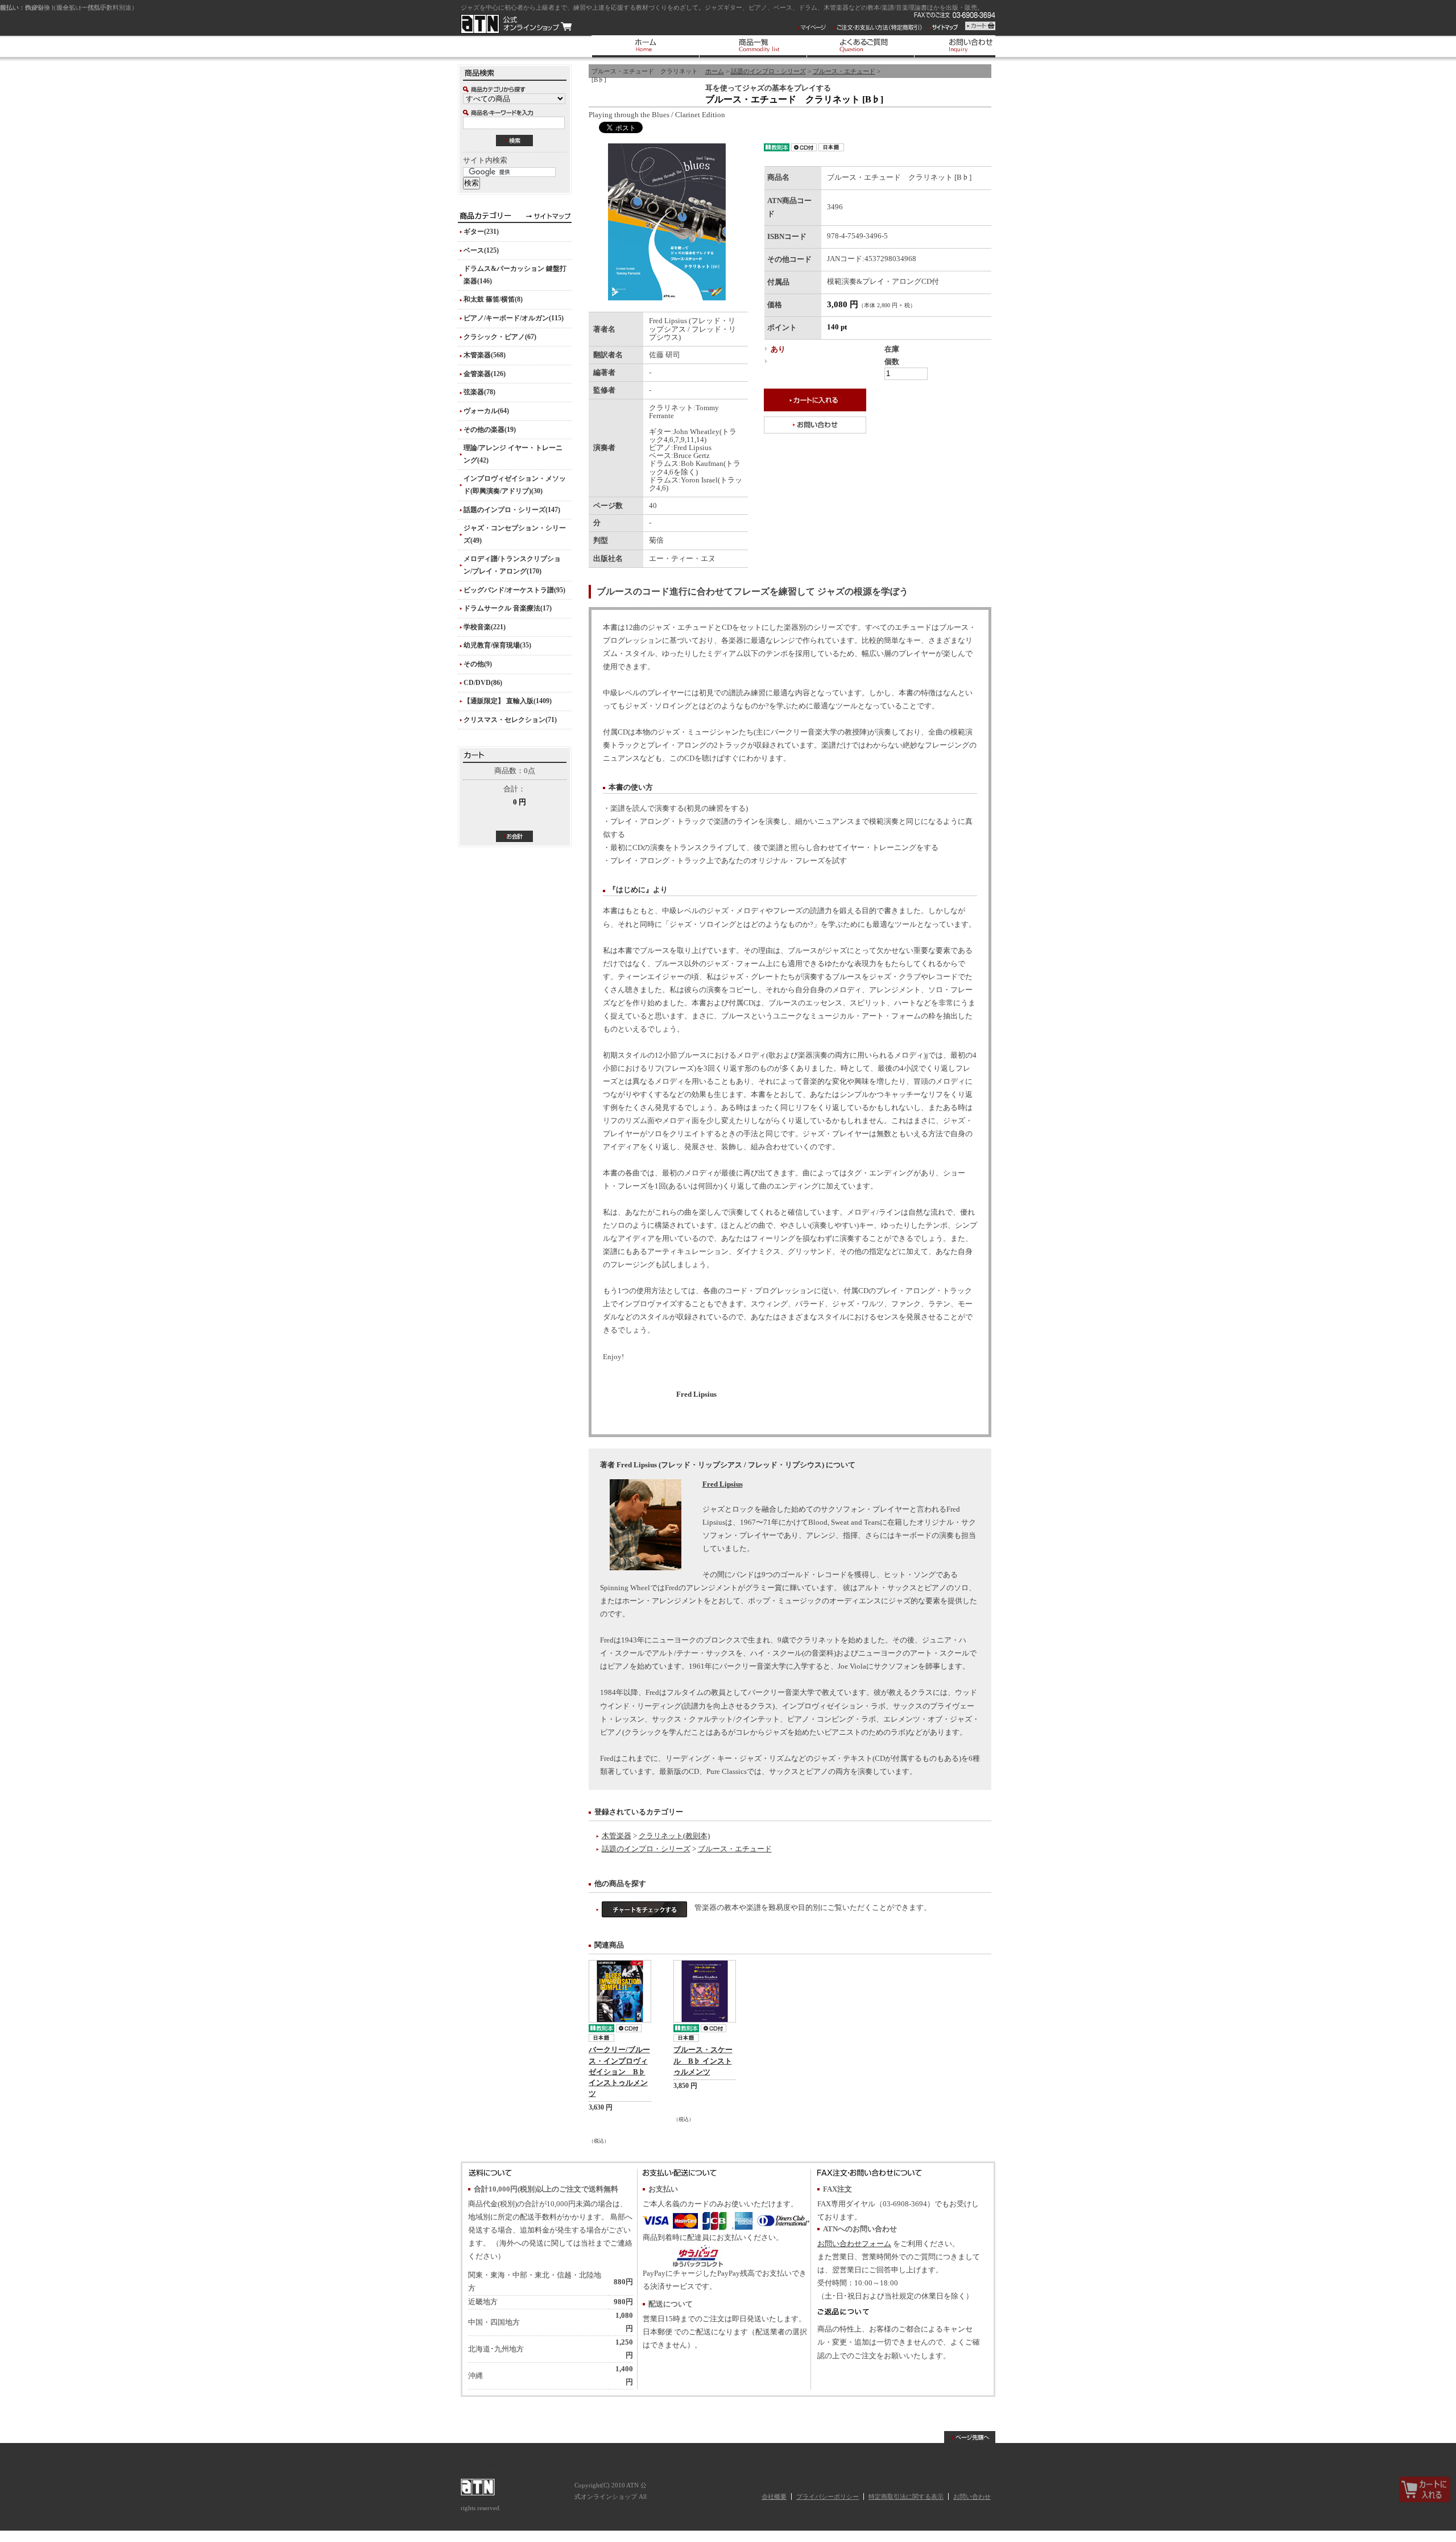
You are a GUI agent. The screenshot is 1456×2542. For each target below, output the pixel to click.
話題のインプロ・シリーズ (768, 71)
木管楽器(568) (485, 355)
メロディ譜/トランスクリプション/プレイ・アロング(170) (512, 565)
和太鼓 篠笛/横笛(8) (493, 299)
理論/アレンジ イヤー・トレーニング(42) (513, 454)
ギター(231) (481, 232)
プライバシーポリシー (828, 2496)
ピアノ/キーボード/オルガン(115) (514, 318)
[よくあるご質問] (860, 46)
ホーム (715, 71)
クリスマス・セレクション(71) (510, 720)
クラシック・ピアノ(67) (500, 337)
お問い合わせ (972, 2496)
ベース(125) (481, 250)
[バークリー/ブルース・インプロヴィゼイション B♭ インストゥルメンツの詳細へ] (620, 1991)
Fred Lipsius (723, 1484)
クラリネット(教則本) (674, 1836)
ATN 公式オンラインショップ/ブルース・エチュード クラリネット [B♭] (516, 24)
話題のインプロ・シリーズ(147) (512, 510)
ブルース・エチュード (844, 71)
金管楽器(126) (485, 374)
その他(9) (478, 664)
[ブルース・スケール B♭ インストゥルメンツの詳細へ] (705, 1991)
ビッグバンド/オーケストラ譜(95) (514, 590)
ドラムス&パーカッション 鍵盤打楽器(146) (515, 275)
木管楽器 (617, 1836)
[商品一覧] (753, 46)
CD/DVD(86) (483, 683)
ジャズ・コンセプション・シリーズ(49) (515, 534)
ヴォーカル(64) (486, 411)
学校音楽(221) (485, 627)
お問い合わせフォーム (854, 2244)
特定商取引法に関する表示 (906, 2496)
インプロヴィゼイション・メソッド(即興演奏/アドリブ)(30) (515, 485)
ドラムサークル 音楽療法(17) (508, 608)
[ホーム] (645, 46)
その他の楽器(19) (490, 430)
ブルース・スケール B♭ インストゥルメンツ (703, 2061)
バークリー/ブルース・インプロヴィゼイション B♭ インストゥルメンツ (619, 2072)
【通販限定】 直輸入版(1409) (508, 701)
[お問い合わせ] (968, 46)
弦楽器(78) (479, 392)
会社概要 (774, 2496)
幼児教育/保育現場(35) (497, 645)
